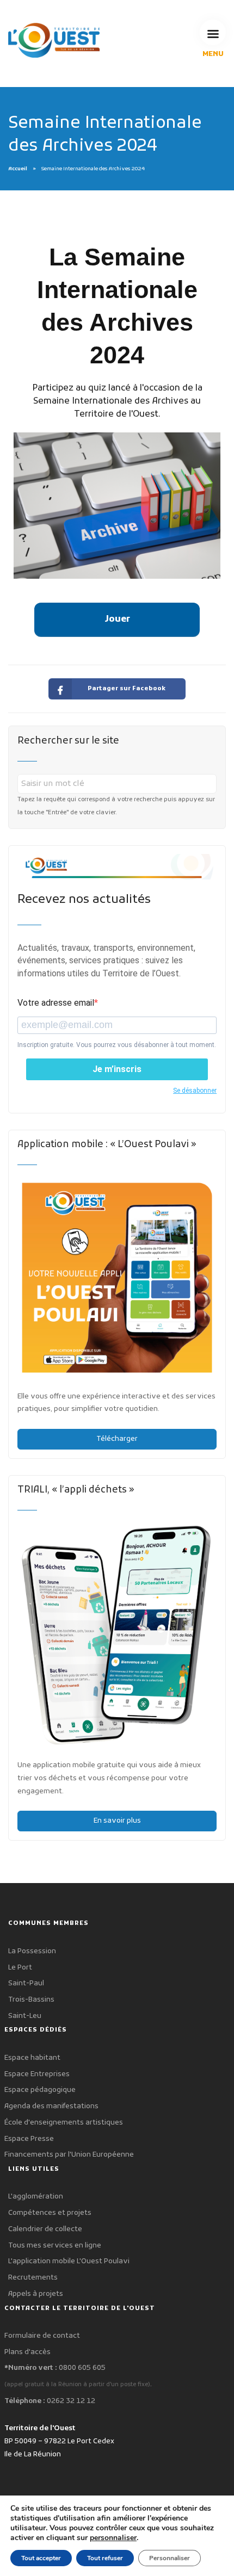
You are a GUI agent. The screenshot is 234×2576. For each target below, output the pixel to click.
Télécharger (117, 1439)
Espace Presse (29, 2139)
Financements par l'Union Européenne (69, 2155)
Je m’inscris (117, 1069)
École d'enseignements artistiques (64, 2123)
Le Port (20, 1968)
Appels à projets (36, 2294)
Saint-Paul (26, 1983)
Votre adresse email (56, 1003)
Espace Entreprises (37, 2074)
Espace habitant (32, 2058)
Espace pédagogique (40, 2090)
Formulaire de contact (42, 2336)
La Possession (32, 1951)
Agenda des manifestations (51, 2106)
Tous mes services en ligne (55, 2246)
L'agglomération (36, 2197)
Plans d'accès (27, 2352)
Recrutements (33, 2278)
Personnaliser (170, 2558)
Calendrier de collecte (45, 2229)
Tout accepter (41, 2558)
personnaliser (113, 2538)
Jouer (117, 620)
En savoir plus (117, 1821)
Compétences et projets (50, 2213)
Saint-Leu (25, 2016)
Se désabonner (195, 1091)
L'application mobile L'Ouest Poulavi (69, 2261)
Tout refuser (105, 2558)
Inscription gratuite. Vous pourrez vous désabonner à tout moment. (117, 1045)
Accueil (18, 169)
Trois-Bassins (31, 2000)
